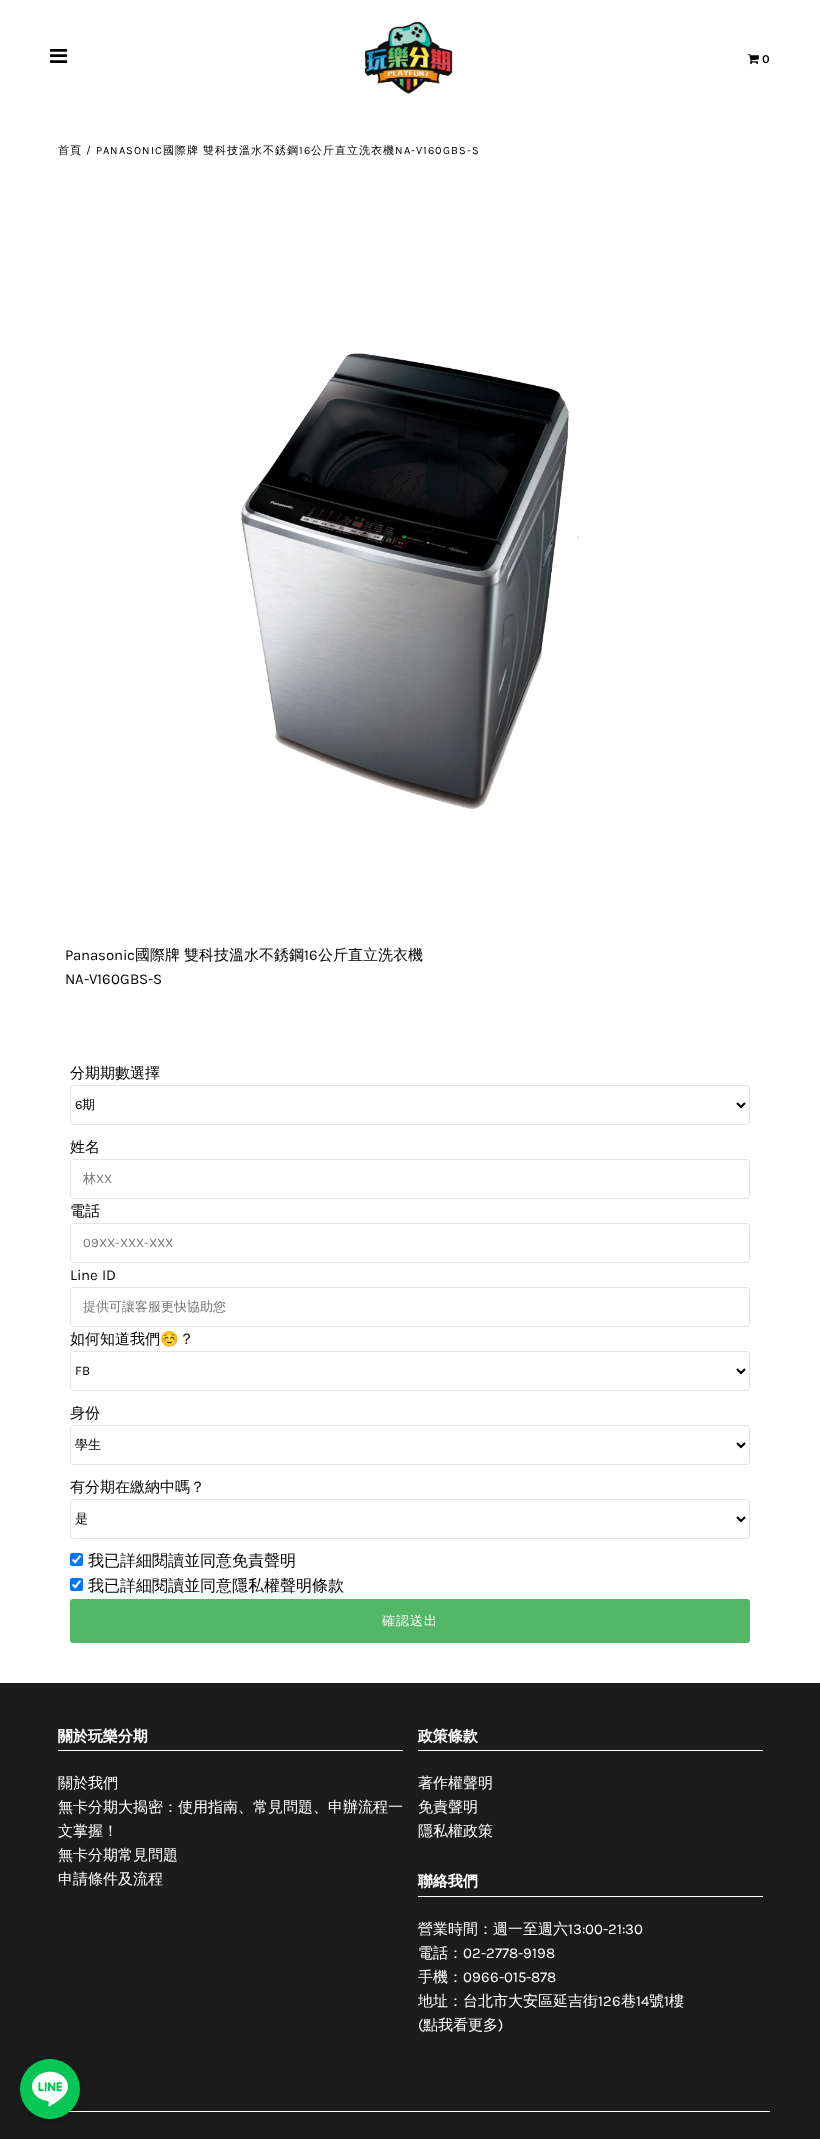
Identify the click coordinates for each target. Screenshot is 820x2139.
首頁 (70, 150)
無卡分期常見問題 (118, 1855)
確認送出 (410, 1620)
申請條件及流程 (110, 1879)
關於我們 (88, 1783)
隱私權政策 (455, 1831)
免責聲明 (448, 1807)
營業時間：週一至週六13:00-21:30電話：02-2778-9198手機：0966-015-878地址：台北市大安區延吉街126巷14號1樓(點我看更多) (551, 1977)
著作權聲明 (455, 1783)
